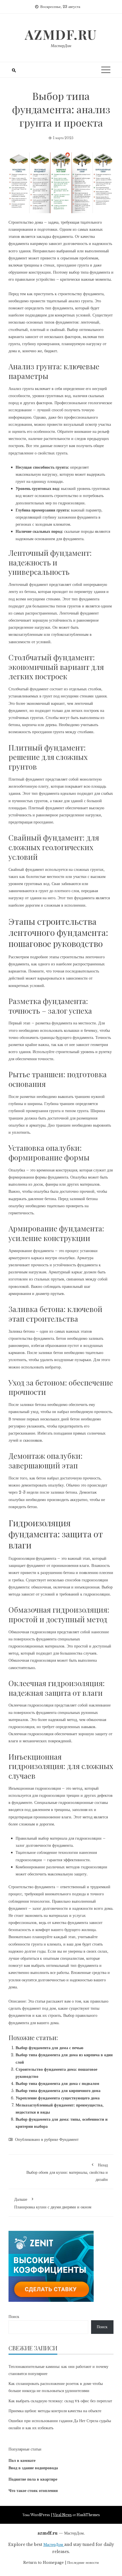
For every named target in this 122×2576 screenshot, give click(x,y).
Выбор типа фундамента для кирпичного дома (58, 2091)
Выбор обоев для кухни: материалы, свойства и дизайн (67, 2172)
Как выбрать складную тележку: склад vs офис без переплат (60, 2401)
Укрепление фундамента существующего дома (58, 2098)
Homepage (53, 2563)
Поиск (14, 2317)
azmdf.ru (61, 34)
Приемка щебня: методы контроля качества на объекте (55, 2411)
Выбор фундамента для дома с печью (50, 2048)
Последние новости (83, 2563)
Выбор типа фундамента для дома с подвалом (57, 2084)
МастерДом (61, 46)
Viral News (62, 2515)
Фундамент (69, 2139)
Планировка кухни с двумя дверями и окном (53, 2203)
